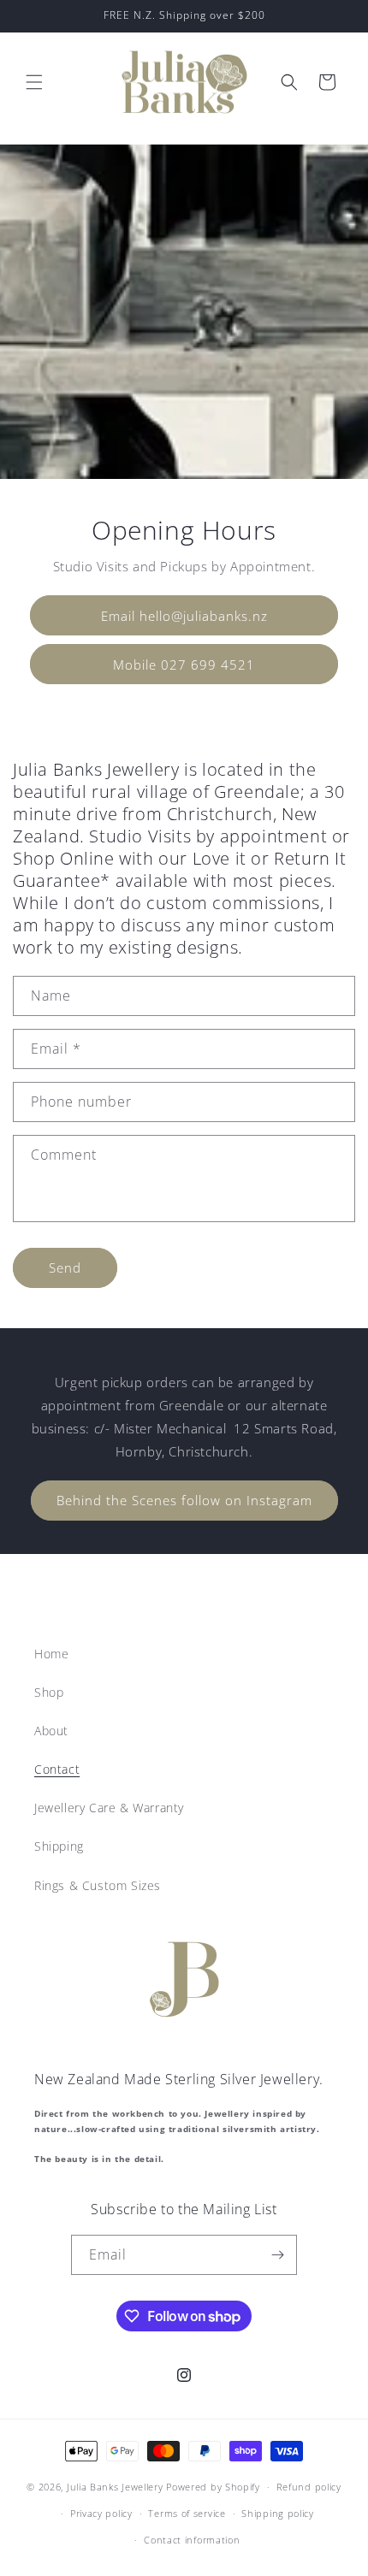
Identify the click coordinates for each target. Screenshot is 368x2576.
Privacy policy (101, 2513)
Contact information (192, 2540)
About (51, 1731)
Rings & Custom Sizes (98, 1885)
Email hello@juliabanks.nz (184, 615)
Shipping (59, 1846)
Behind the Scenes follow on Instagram (184, 1500)
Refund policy (309, 2487)
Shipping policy (278, 2513)
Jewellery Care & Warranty (109, 1808)
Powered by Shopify (213, 2487)
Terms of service (187, 2513)
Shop (49, 1692)
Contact (57, 1769)
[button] (34, 82)
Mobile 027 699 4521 (184, 664)
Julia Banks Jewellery (115, 2487)
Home (51, 1654)
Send (65, 1267)
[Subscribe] (277, 2255)
